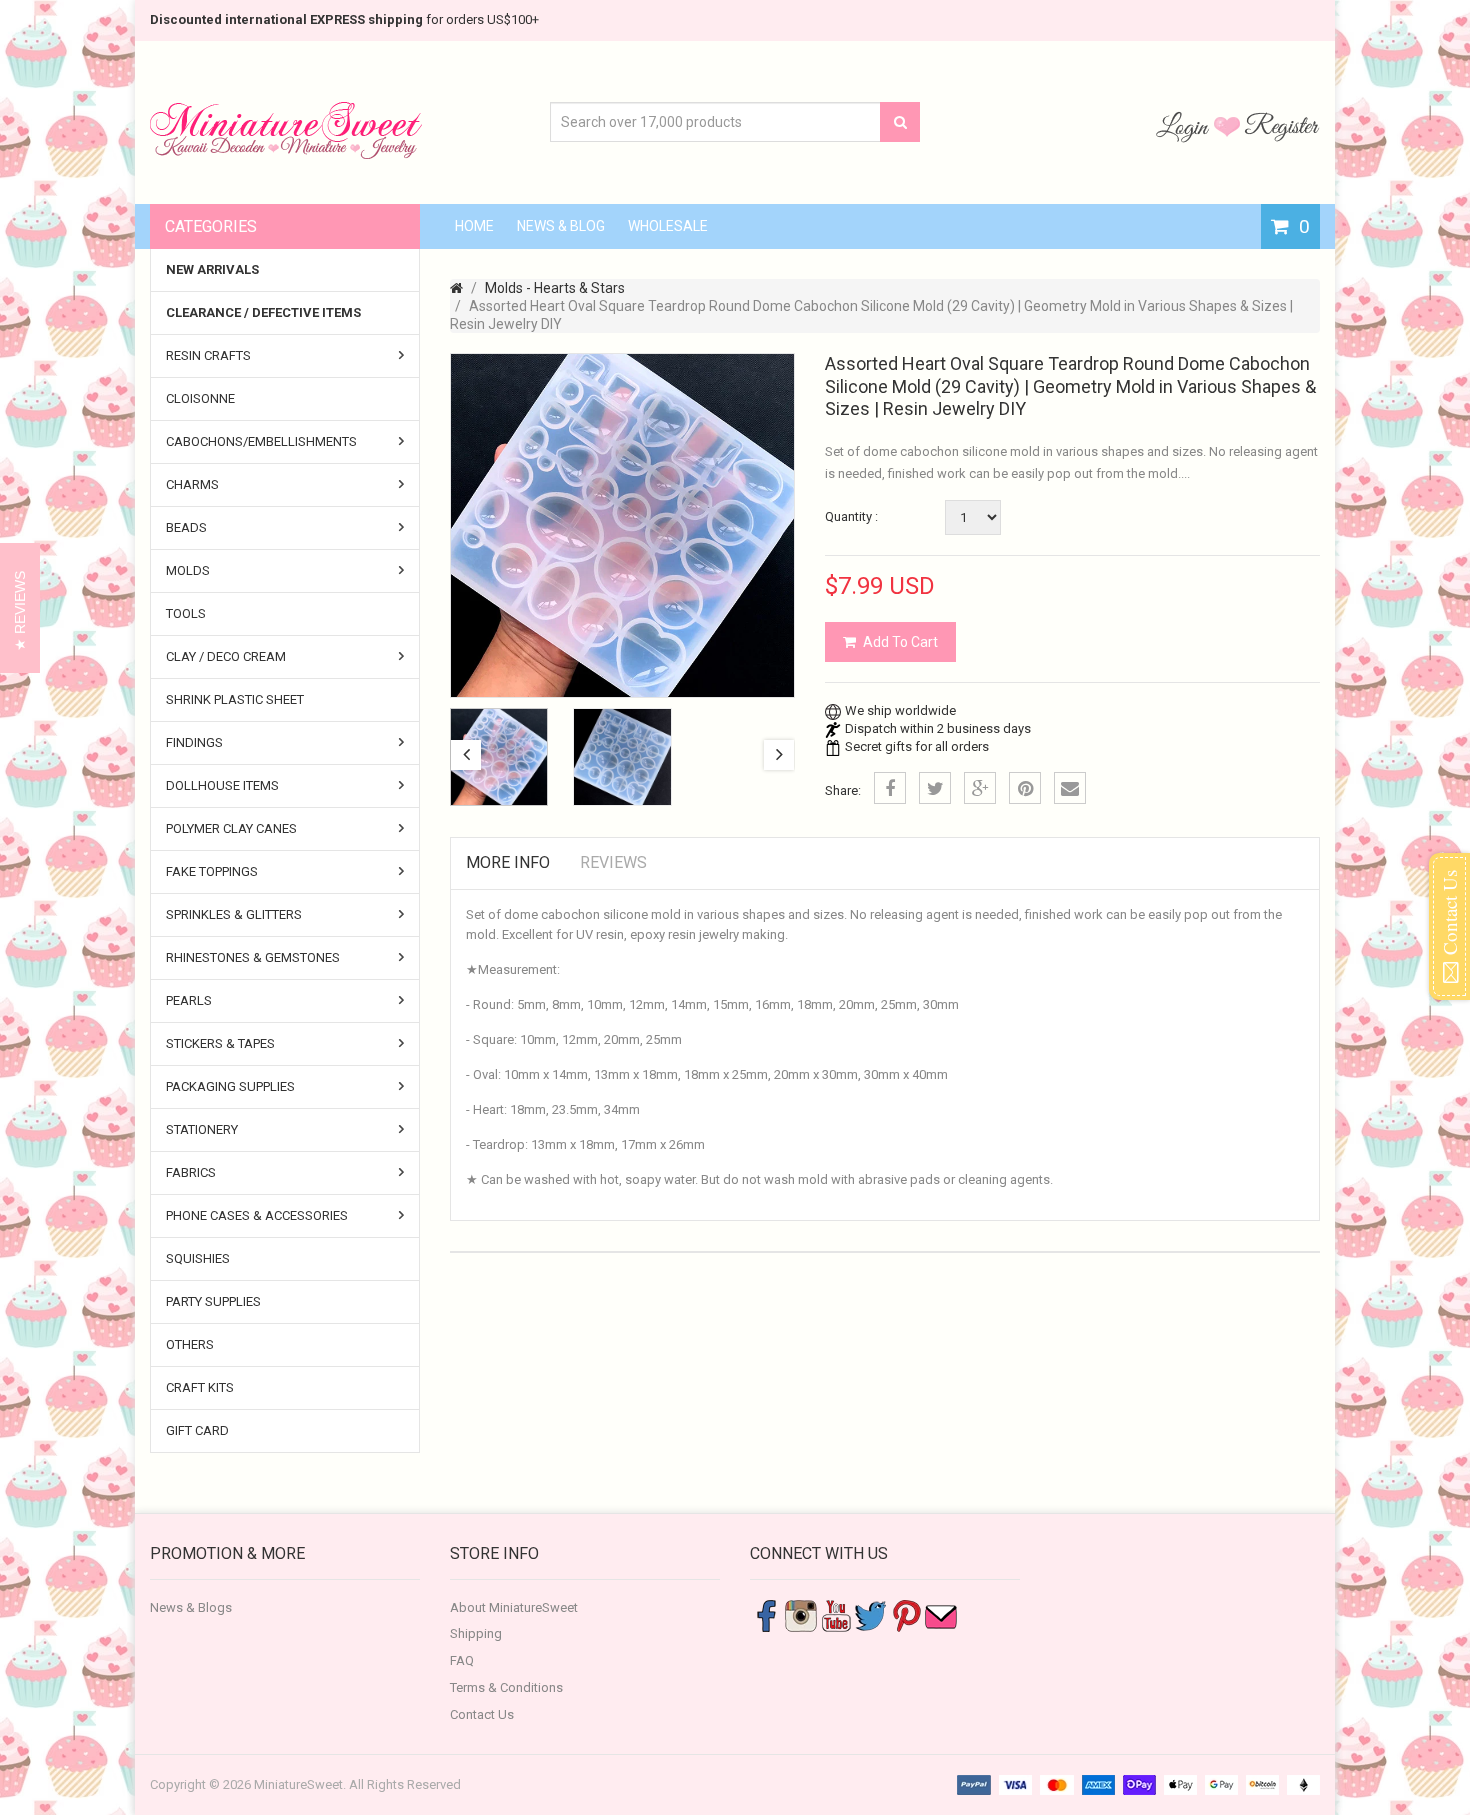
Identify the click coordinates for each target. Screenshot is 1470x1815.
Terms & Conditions (506, 1687)
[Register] (1282, 126)
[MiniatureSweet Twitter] (871, 1614)
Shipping (476, 1633)
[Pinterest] (1025, 788)
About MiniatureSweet (514, 1607)
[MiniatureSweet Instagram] (801, 1614)
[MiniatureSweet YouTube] (836, 1614)
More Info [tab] (508, 862)
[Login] (1185, 126)
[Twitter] (935, 788)
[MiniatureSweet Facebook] (766, 1614)
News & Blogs (191, 1607)
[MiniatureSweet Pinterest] (906, 1614)
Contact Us (482, 1714)
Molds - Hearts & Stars (555, 288)
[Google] (980, 788)
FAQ (462, 1660)
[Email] (1070, 788)
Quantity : (851, 516)
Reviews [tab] (613, 862)
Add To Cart (900, 642)
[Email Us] (941, 1614)
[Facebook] (890, 788)
